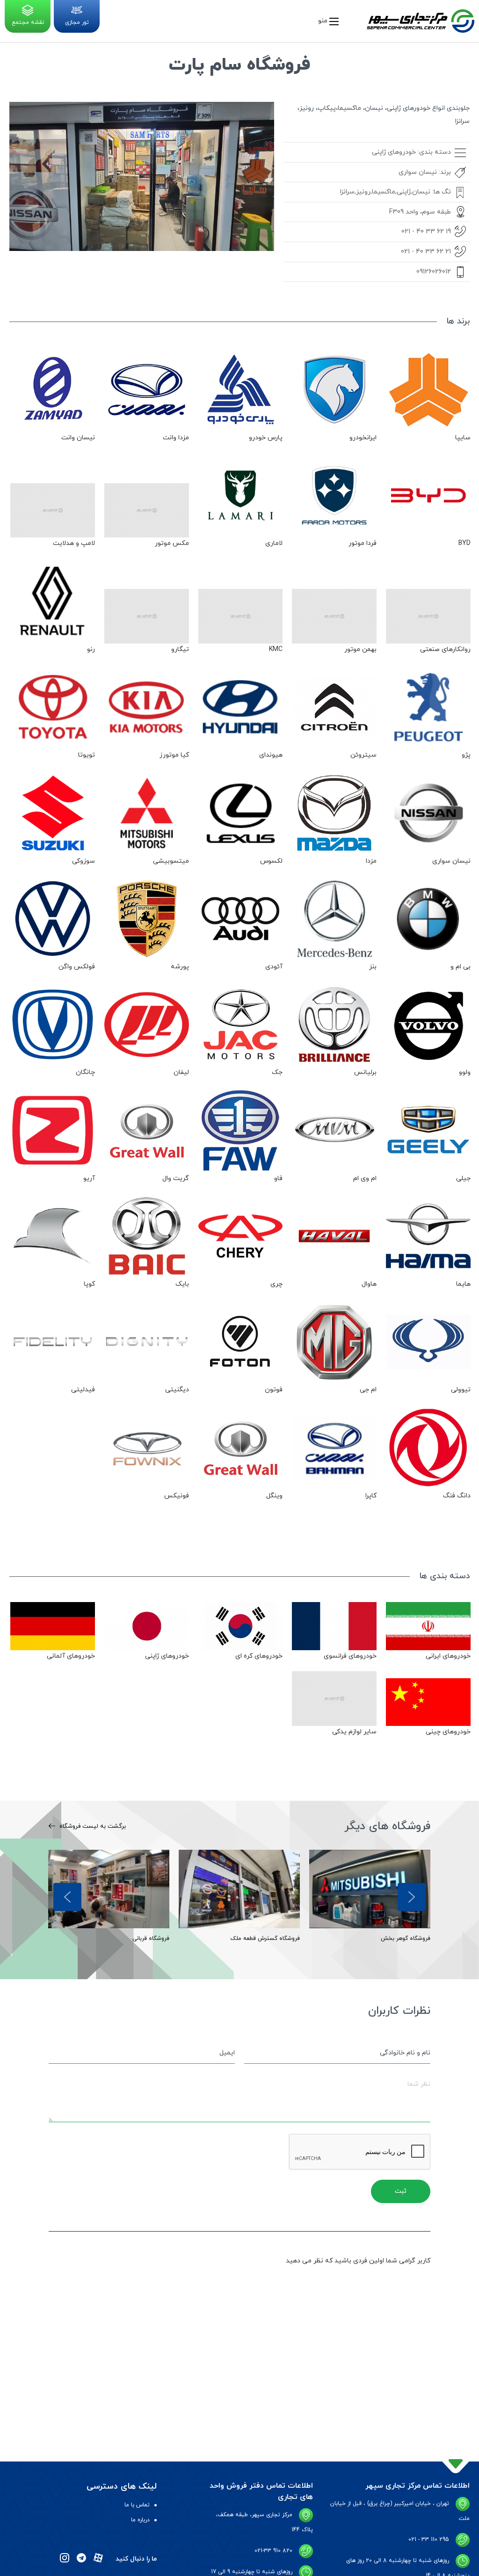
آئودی (274, 967)
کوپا (89, 1284)
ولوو (465, 1072)
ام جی (368, 1390)
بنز (373, 967)
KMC (276, 649)
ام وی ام (365, 1178)
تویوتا (87, 755)
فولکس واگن (77, 967)
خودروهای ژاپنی (394, 152)
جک (277, 1072)
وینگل (274, 1496)
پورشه (180, 967)
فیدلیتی (83, 1390)
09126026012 (434, 272)
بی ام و (461, 967)
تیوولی (461, 1390)
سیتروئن (363, 755)
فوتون (274, 1390)
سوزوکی (83, 861)
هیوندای (271, 755)
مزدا (371, 861)
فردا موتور (363, 543)
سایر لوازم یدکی (354, 1732)
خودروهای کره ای (259, 1656)
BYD (464, 543)
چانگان (85, 1072)
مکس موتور (172, 543)
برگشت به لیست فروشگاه (92, 1826)
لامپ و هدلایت (74, 543)
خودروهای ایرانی (448, 1656)
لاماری (274, 543)
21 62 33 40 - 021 (426, 252)
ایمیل (227, 2053)
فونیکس (177, 1496)
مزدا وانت (176, 438)
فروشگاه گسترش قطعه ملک (265, 1939)
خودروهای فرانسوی (350, 1656)
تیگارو (180, 649)
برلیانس (365, 1072)
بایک (182, 1284)
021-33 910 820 (273, 2551)
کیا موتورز (174, 755)
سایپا (463, 438)
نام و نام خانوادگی (405, 2053)
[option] (370, 1897)
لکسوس (271, 861)
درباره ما (140, 2520)
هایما (463, 1284)
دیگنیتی (177, 1390)
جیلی (463, 1178)
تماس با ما (137, 2505)
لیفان (181, 1072)
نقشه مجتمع (28, 22)
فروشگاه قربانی (151, 1939)
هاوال (369, 1284)
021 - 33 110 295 (429, 2540)
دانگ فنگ (457, 1496)
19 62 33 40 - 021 (426, 232)
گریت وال (176, 1178)
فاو (278, 1178)
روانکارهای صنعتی (445, 649)
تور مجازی (77, 22)
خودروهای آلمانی (71, 1656)
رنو (91, 649)
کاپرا (371, 1496)
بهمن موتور (360, 649)
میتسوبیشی (171, 861)
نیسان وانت (78, 438)
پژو (466, 755)
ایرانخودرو (363, 438)
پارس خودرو (266, 438)
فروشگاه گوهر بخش (406, 1939)
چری (276, 1284)
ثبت (401, 2191)
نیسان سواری (418, 172)
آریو (89, 1178)
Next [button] (412, 1897)
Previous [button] (67, 1897)
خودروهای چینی (448, 1732)
